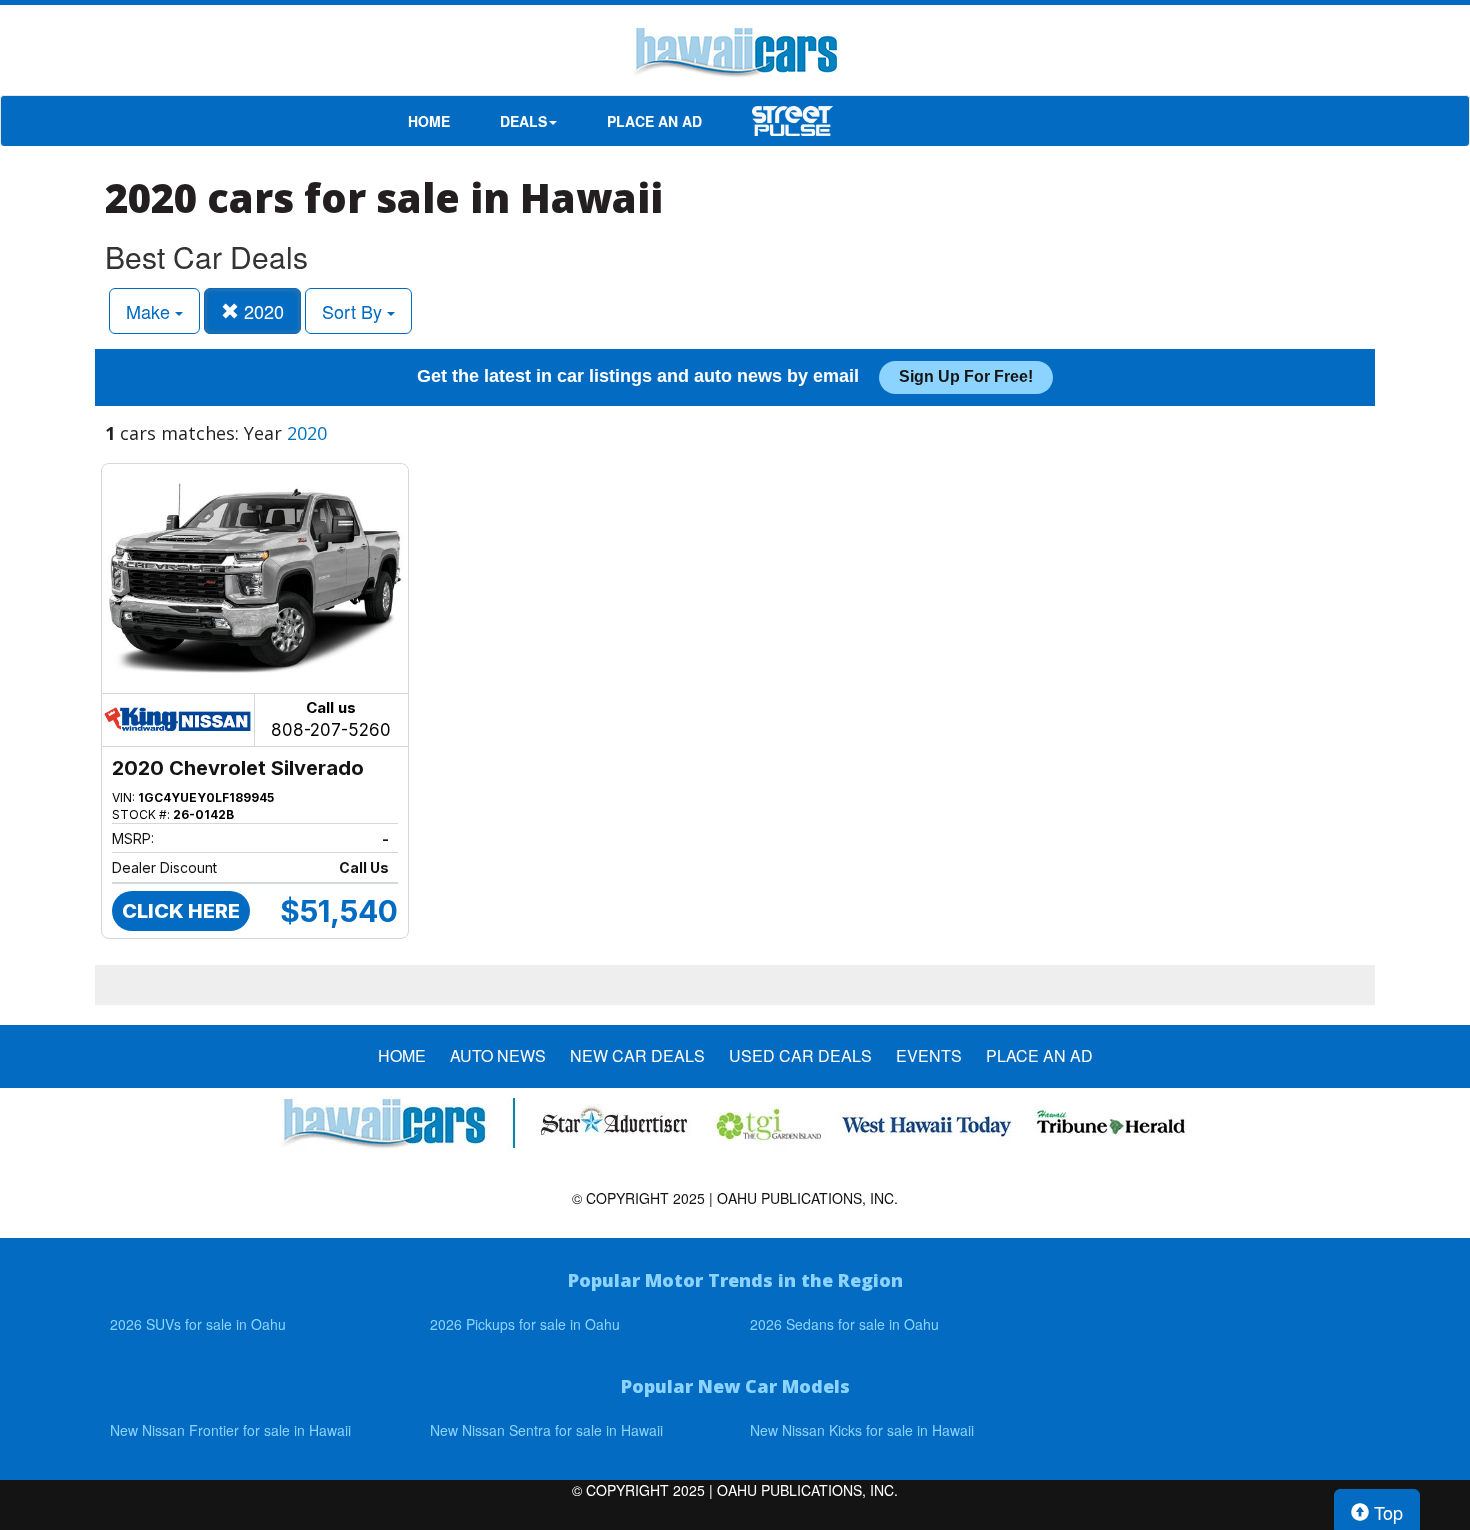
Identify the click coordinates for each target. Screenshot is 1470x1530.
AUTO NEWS (498, 1056)
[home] (735, 55)
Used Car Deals (800, 1056)
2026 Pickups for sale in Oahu (525, 1324)
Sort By (354, 311)
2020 (261, 311)
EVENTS (929, 1056)
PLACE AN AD (654, 121)
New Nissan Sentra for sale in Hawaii (546, 1430)
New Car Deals (637, 1056)
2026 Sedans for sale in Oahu (844, 1324)
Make (150, 311)
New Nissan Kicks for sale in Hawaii (862, 1430)
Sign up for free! (966, 376)
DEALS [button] (523, 121)
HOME (429, 121)
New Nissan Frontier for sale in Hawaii (230, 1430)
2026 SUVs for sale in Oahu (198, 1324)
